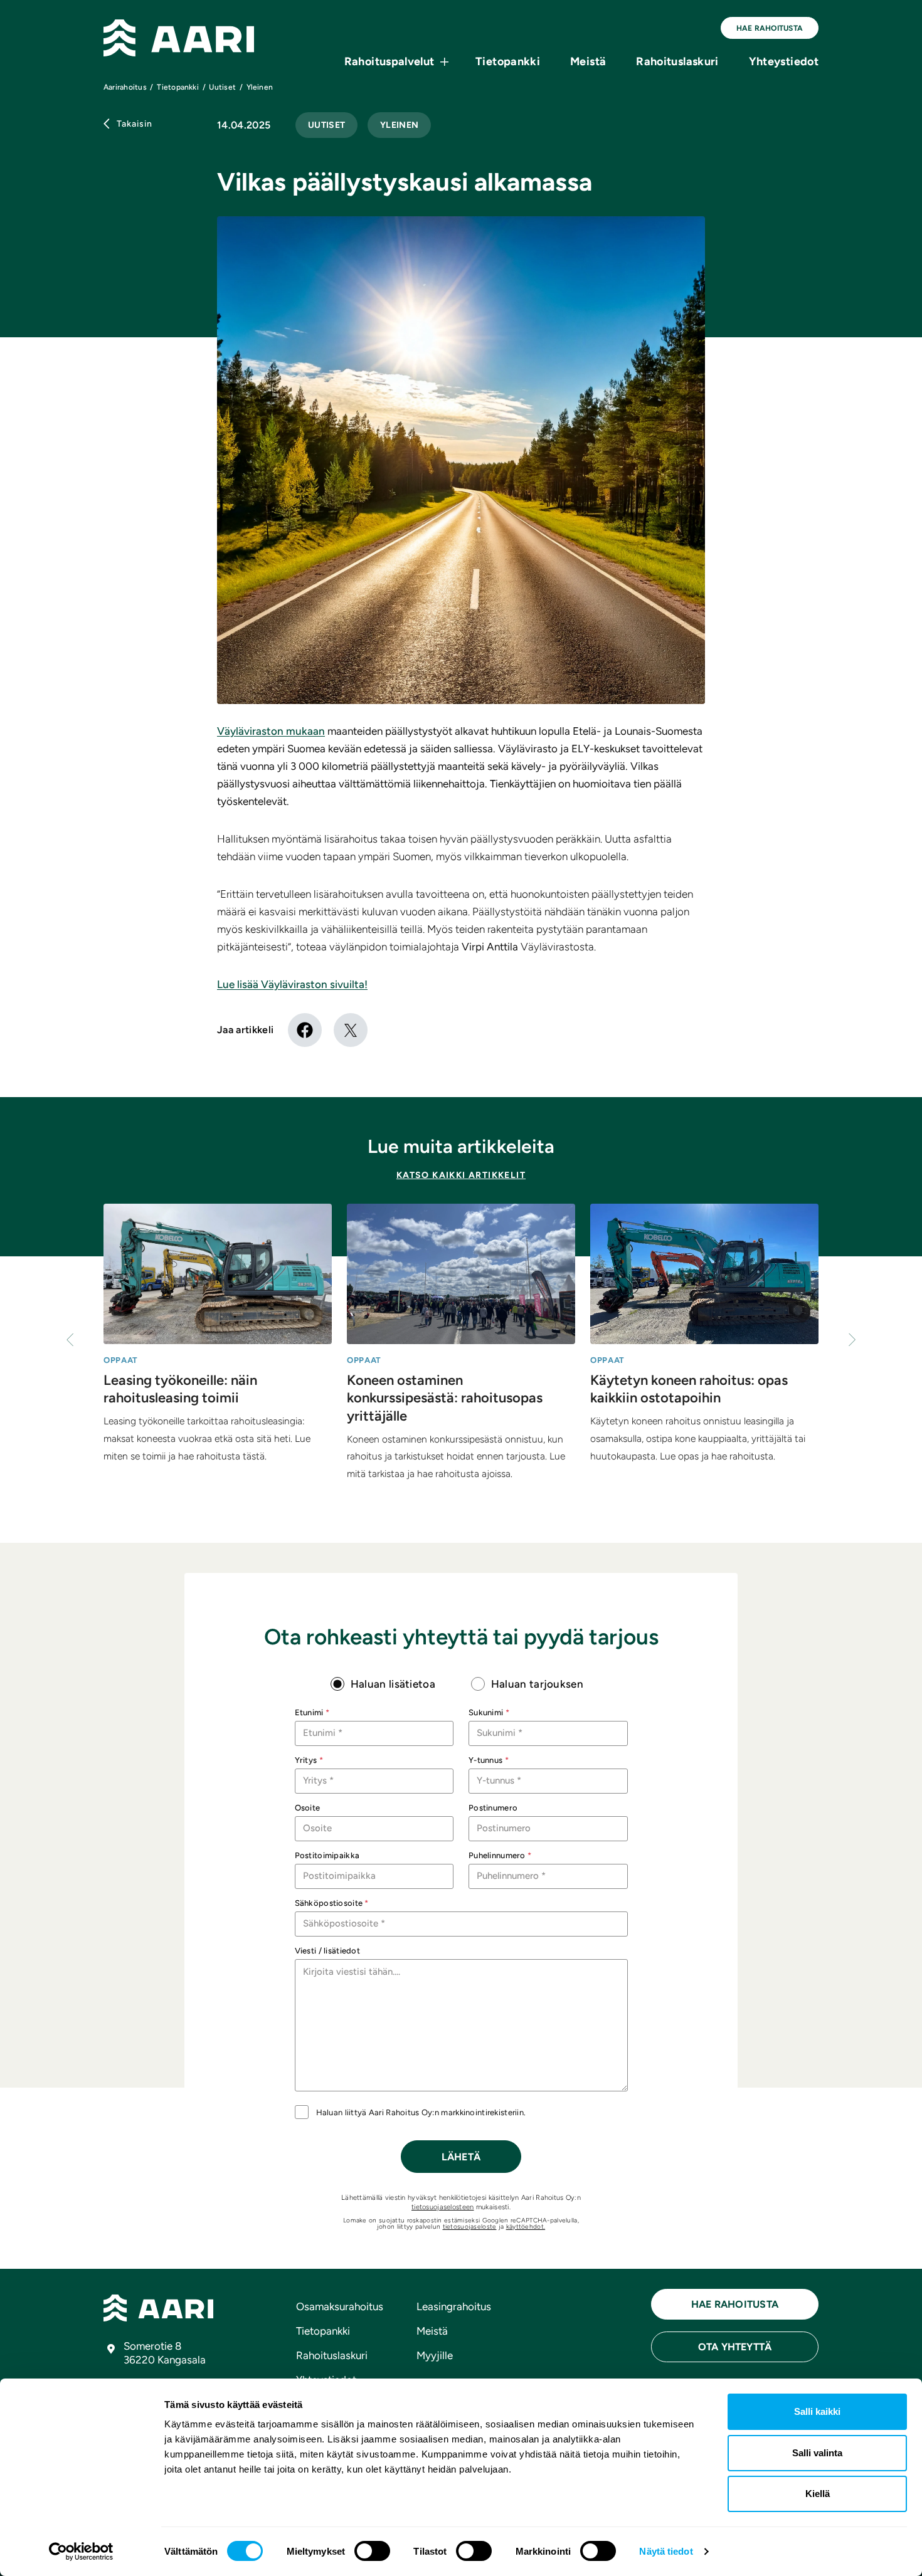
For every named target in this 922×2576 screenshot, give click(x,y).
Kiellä (818, 2494)
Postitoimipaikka (327, 1855)
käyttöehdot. (526, 2226)
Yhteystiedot (784, 61)
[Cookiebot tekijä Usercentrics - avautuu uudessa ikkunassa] (81, 2552)
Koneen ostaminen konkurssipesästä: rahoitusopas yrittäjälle (445, 1398)
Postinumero (493, 1808)
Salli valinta (817, 2453)
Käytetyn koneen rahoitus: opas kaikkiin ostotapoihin (689, 1389)
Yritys (309, 1760)
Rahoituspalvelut (389, 61)
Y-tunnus (489, 1760)
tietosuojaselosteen (443, 2207)
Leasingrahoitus (454, 2306)
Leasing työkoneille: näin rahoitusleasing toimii (180, 1389)
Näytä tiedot (666, 2551)
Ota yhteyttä (735, 2347)
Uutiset (326, 125)
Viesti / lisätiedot (328, 1951)
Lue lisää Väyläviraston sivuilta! (292, 984)
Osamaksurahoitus (340, 2306)
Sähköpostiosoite (332, 1903)
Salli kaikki (817, 2411)
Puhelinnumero (500, 1855)
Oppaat (121, 1360)
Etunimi (312, 1712)
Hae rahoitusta (770, 28)
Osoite (308, 1808)
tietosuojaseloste (470, 2226)
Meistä (588, 61)
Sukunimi (489, 1712)
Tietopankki (508, 61)
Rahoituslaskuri (677, 61)
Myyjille (435, 2355)
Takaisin (135, 124)
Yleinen (399, 125)
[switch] (372, 2551)
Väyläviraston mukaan (271, 731)
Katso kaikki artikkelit (461, 1175)
